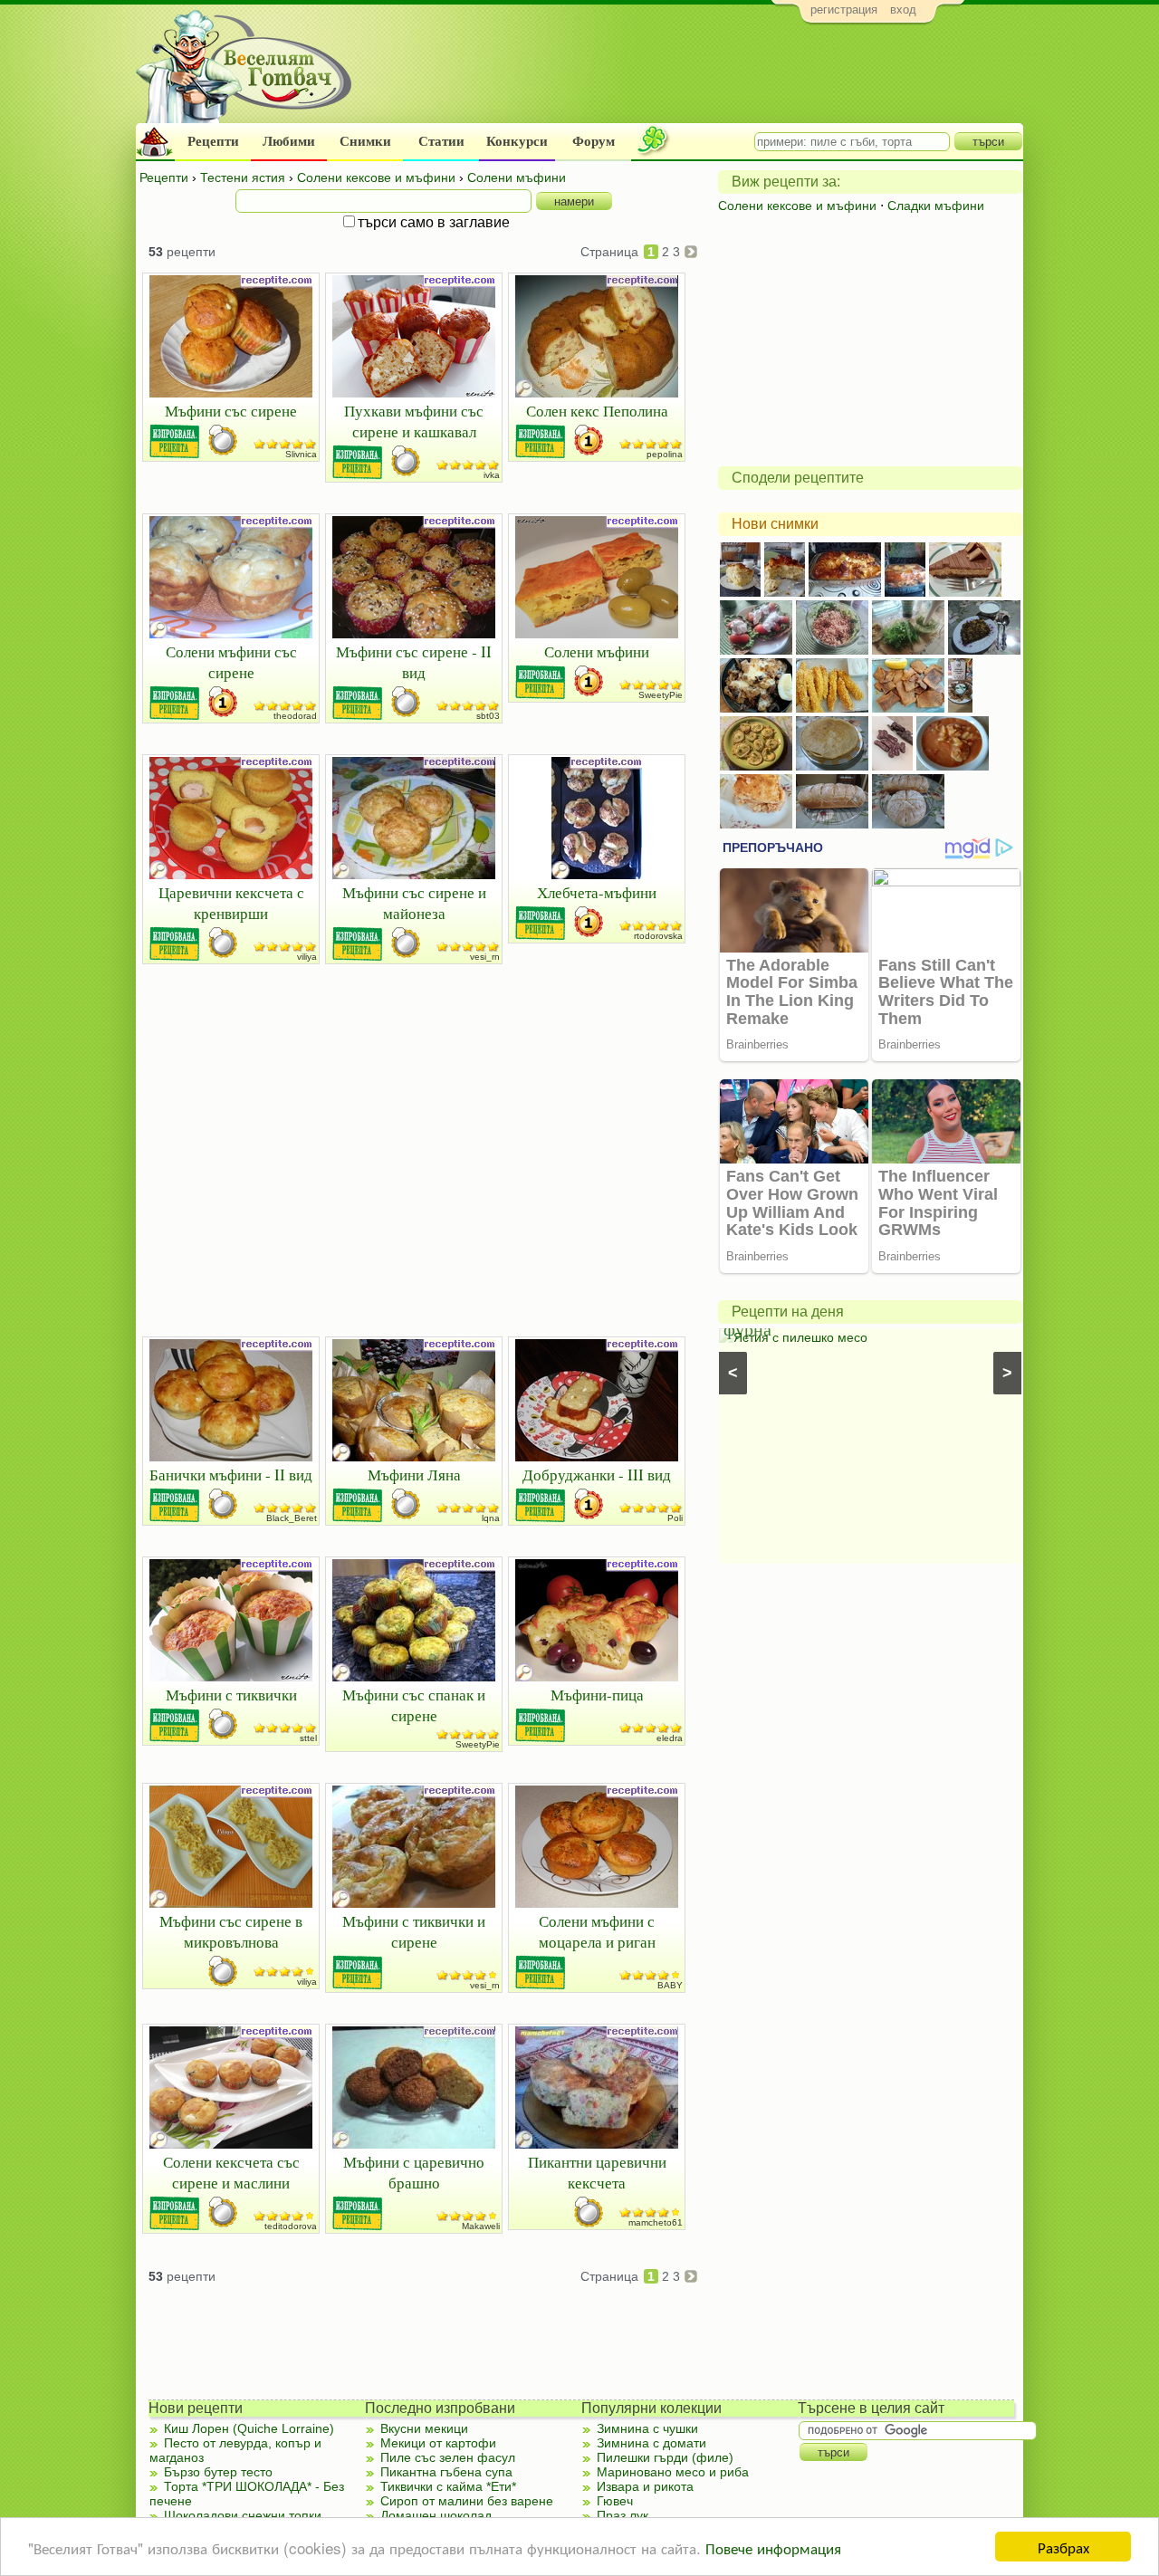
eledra (670, 1738)
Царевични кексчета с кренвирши (231, 903)
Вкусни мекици (424, 2428)
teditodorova (291, 2226)
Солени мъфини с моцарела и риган (597, 1931)
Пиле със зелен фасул (448, 2457)
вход (903, 10)
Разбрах (1063, 2547)
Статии (441, 141)
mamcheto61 (656, 2222)
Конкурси (517, 141)
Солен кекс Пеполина (597, 411)
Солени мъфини (597, 651)
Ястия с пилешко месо (800, 1337)
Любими (289, 141)
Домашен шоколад (436, 2515)
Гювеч (615, 2501)
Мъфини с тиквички (231, 1695)
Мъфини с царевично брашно (414, 2172)
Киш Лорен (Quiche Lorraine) (249, 2428)
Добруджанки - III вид (597, 1475)
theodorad (295, 716)
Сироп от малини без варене (467, 2501)
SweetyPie (661, 695)
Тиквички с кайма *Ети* (448, 2486)
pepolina (665, 454)
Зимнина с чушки (647, 2428)
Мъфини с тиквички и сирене (414, 1931)
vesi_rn (485, 957)
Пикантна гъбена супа (446, 2472)
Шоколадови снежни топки (243, 2515)
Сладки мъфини (936, 206)
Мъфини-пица (597, 1695)
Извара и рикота (645, 2486)
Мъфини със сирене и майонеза (414, 903)
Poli (675, 1518)
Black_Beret (292, 1518)
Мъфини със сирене (231, 411)
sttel (308, 1738)
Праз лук (623, 2515)
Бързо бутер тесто (218, 2472)
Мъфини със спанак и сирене (414, 1705)
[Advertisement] (693, 78)
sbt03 (488, 716)
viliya (307, 957)
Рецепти (213, 141)
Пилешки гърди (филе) (665, 2457)
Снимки (365, 141)
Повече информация (773, 2547)
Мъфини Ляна (414, 1475)
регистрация (844, 10)
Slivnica (301, 454)
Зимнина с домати (651, 2443)
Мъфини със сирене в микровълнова (231, 1931)
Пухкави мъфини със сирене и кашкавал (414, 421)
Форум (594, 141)
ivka (492, 475)
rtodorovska (658, 936)
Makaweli (481, 2226)
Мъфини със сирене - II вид (414, 662)
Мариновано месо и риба (673, 2472)
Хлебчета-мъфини (597, 892)
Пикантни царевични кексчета (597, 2172)
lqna (491, 1518)
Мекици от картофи (438, 2443)
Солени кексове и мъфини (797, 206)
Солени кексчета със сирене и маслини (231, 2172)
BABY (670, 1985)
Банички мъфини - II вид (231, 1475)
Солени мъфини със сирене (231, 662)
